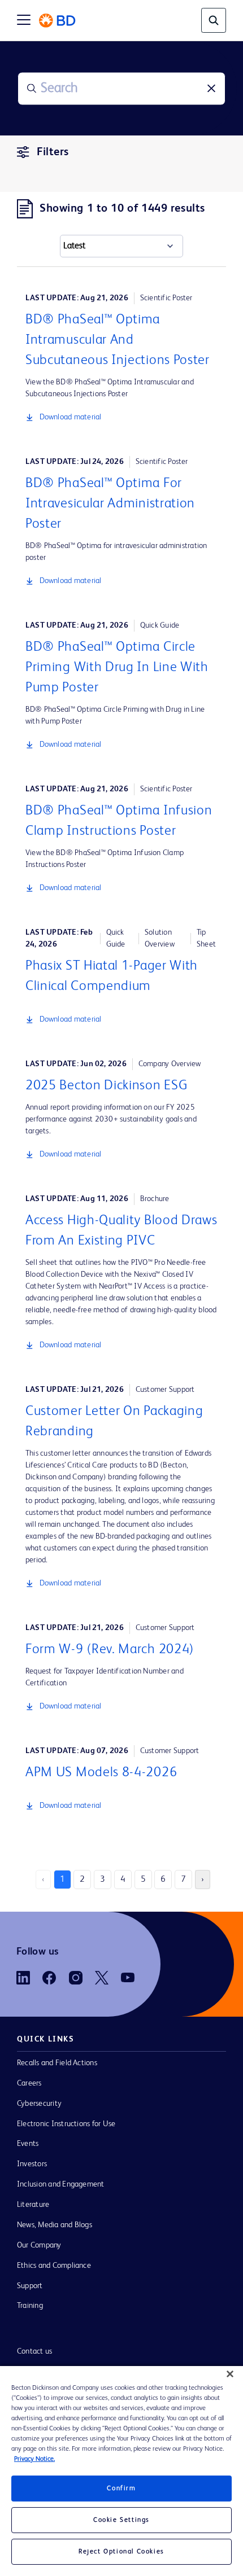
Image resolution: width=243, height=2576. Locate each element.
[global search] (214, 20)
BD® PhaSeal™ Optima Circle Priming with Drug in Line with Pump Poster (117, 668)
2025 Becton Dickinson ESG (106, 1086)
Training (30, 2306)
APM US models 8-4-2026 (101, 1773)
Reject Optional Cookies (121, 2552)
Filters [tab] (53, 152)
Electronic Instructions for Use (66, 2124)
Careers (29, 2083)
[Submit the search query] (32, 89)
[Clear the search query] (211, 89)
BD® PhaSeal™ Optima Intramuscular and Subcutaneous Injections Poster (118, 340)
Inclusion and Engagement (61, 2184)
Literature (33, 2205)
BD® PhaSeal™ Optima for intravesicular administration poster (110, 504)
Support (30, 2286)
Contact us (34, 2351)
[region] (121, 2471)
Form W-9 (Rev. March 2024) (110, 1650)
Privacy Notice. (34, 2459)
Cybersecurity (39, 2104)
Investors (32, 2164)
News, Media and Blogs (55, 2225)
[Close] (230, 2374)
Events (28, 2144)
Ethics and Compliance (54, 2266)
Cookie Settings (121, 2520)
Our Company (39, 2245)
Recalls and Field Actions (57, 2063)
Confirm (121, 2489)
